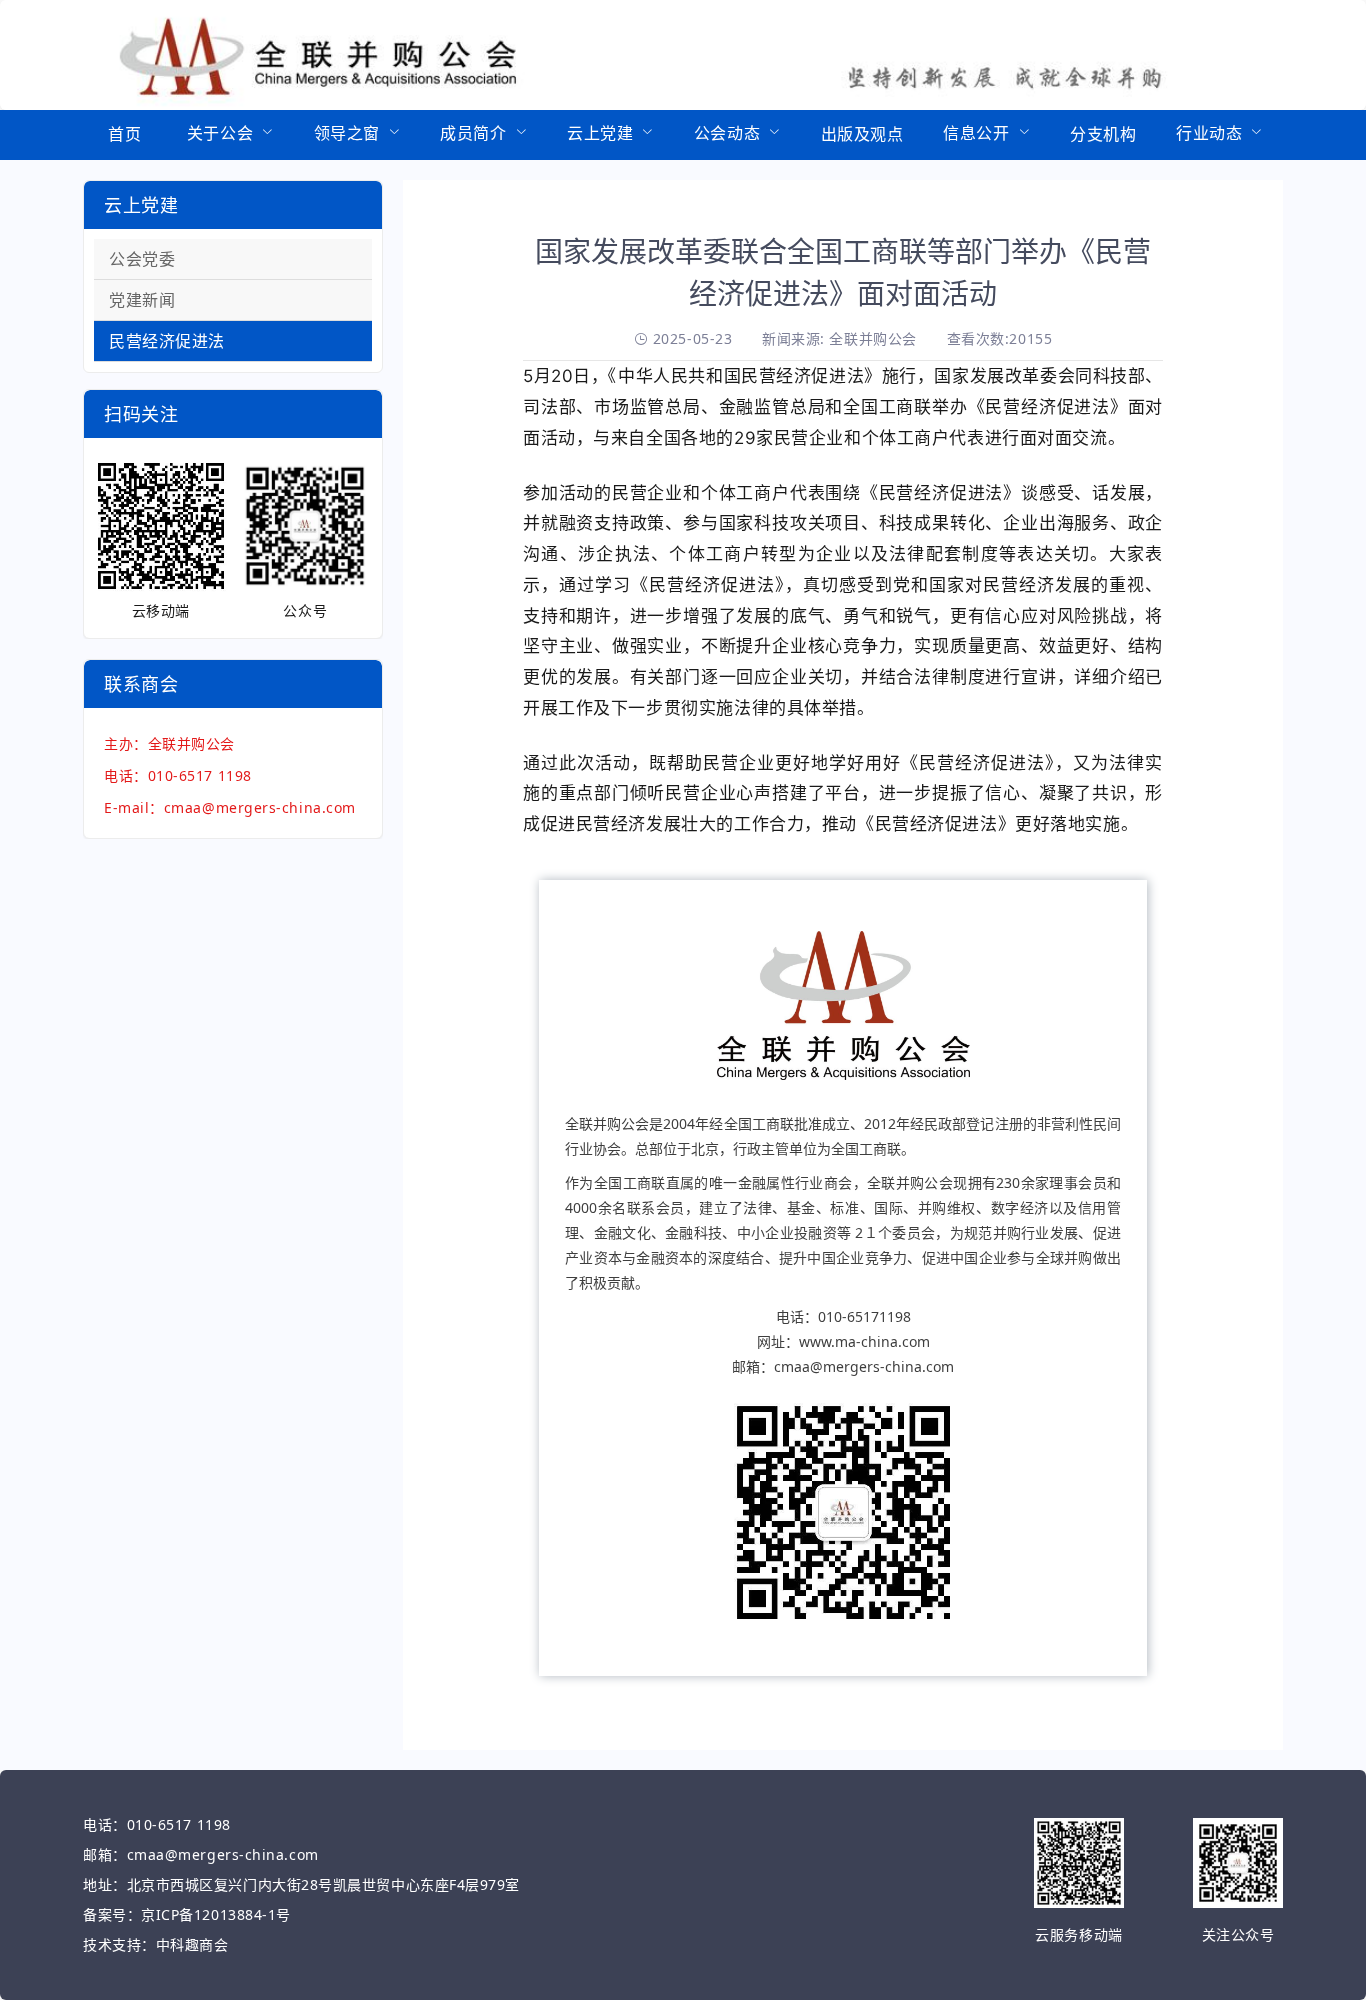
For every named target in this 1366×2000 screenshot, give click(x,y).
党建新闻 (142, 300)
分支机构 (1103, 134)
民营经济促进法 (167, 341)
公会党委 (142, 259)
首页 (124, 134)
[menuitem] (125, 135)
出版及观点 (862, 134)
